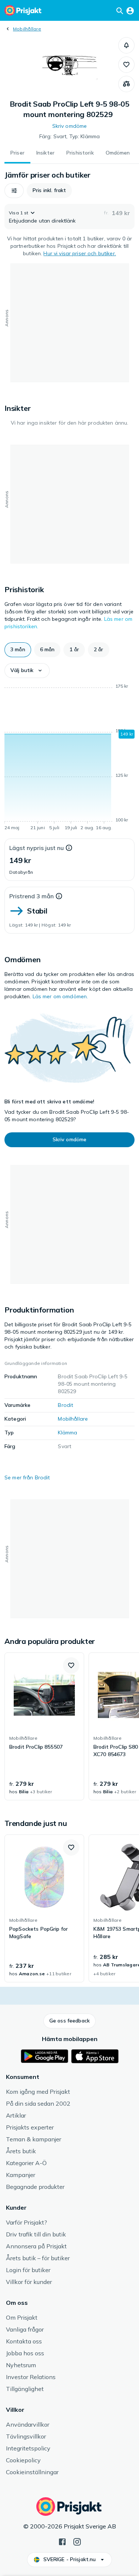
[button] (126, 45)
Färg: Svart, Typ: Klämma (69, 136)
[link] (44, 1726)
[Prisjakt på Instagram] (77, 2541)
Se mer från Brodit (27, 1477)
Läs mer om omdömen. (60, 996)
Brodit (65, 1405)
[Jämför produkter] (126, 84)
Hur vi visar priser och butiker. (80, 253)
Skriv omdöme (70, 126)
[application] (69, 758)
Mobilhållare (27, 29)
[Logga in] (130, 10)
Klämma (67, 1433)
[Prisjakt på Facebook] (62, 2541)
